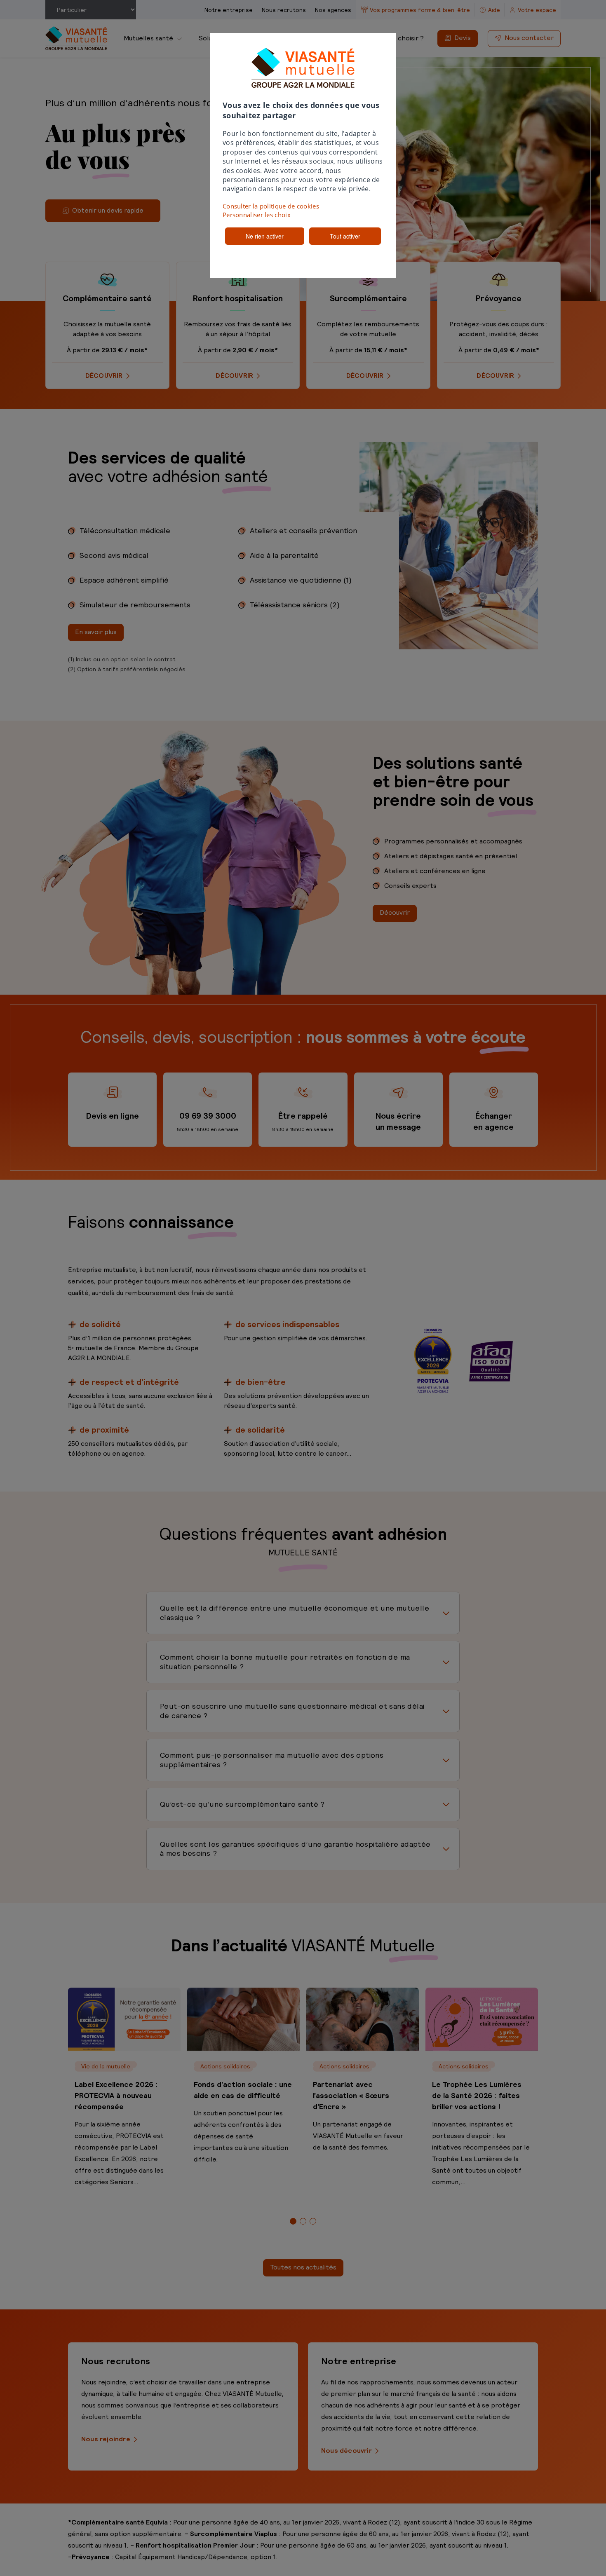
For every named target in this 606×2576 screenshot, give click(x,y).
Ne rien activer (265, 236)
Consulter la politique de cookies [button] (271, 206)
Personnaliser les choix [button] (257, 215)
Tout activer (345, 236)
